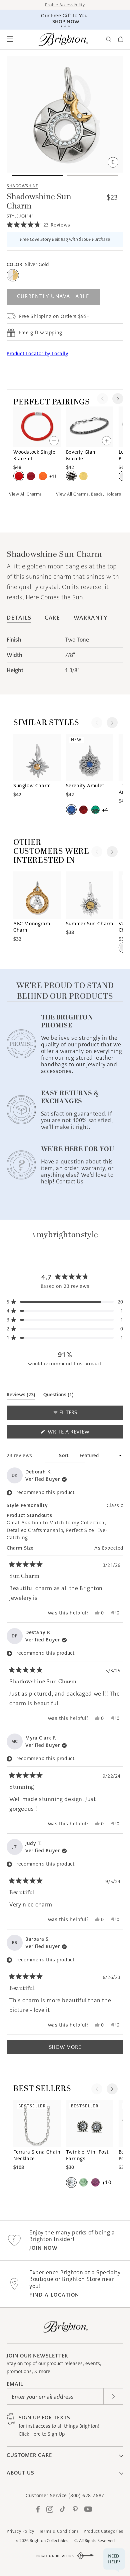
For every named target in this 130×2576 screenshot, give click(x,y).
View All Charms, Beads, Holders (89, 494)
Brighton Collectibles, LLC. (54, 2541)
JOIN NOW (43, 2248)
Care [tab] (52, 618)
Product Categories (103, 2531)
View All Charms (25, 494)
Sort (65, 1455)
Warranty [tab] (91, 618)
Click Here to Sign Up (42, 2434)
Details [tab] (19, 618)
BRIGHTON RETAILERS (55, 2556)
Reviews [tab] (21, 1396)
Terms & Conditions (59, 2531)
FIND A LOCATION (54, 2295)
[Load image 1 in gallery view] (37, 176)
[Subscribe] (113, 2396)
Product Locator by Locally (37, 354)
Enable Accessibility (65, 5)
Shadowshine (22, 186)
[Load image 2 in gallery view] (92, 176)
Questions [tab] (58, 1396)
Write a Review (80, 1433)
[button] (10, 39)
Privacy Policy (20, 2531)
